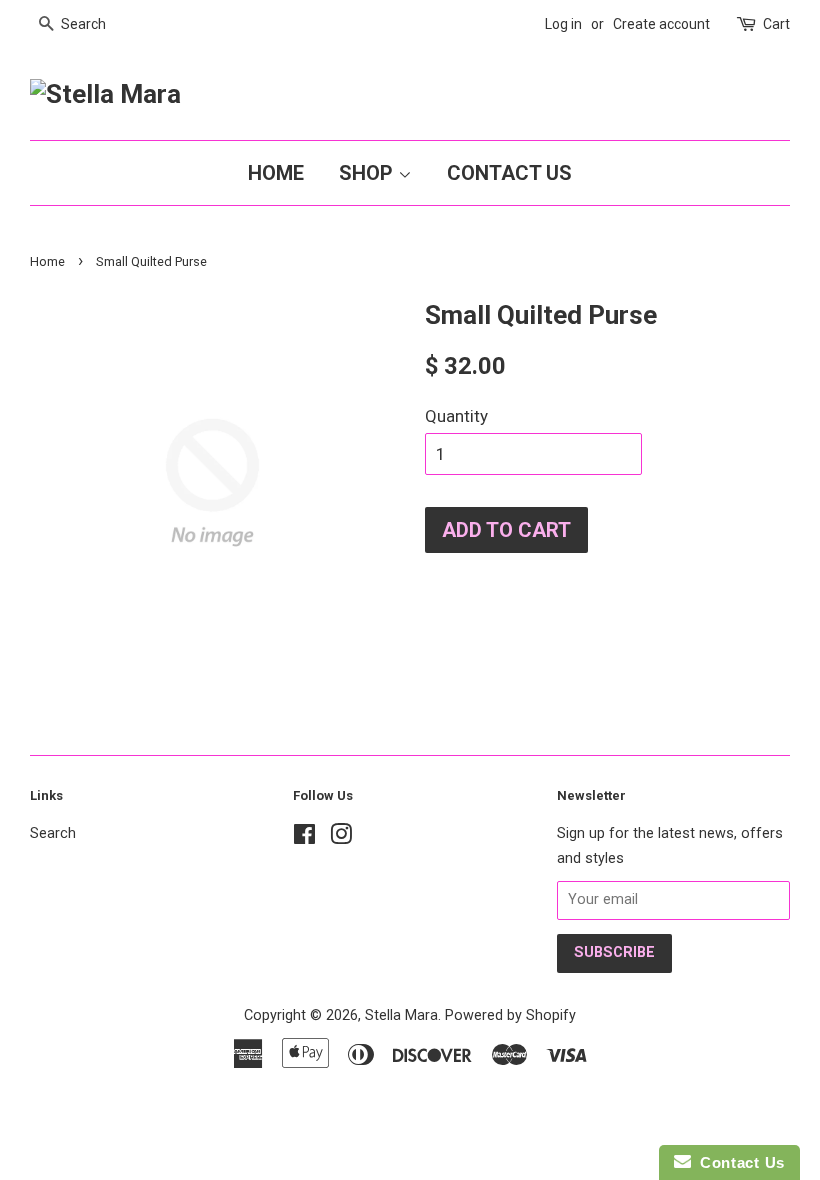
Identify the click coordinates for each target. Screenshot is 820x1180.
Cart (776, 24)
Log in (563, 24)
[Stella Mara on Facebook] (304, 838)
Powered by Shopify (510, 1015)
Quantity (456, 416)
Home (276, 173)
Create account (661, 24)
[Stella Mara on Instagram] (341, 838)
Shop (368, 173)
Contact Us (509, 173)
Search (53, 833)
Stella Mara (401, 1015)
